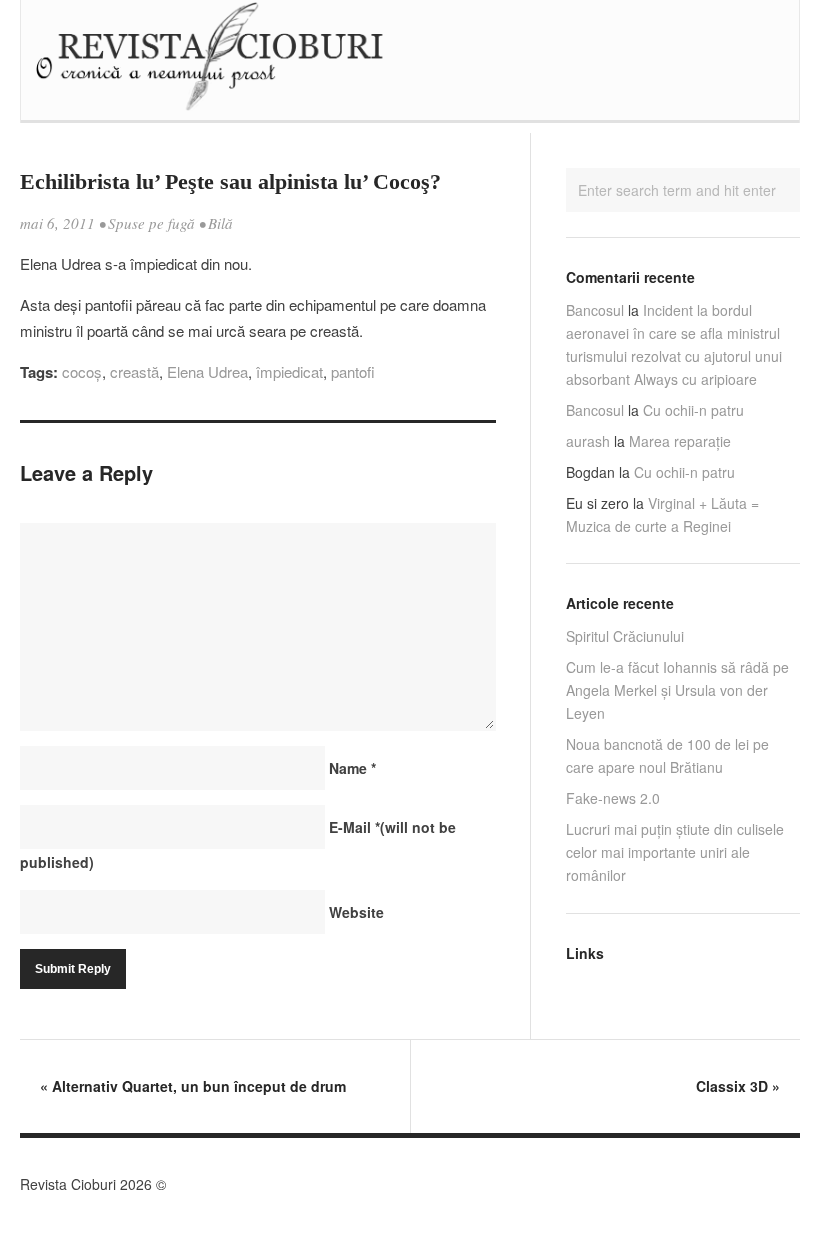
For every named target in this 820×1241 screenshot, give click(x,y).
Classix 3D (738, 1086)
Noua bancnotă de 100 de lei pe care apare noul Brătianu (667, 755)
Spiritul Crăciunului (625, 636)
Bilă (220, 223)
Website (356, 912)
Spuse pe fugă (151, 223)
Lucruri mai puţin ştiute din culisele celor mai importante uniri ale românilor (675, 852)
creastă (134, 371)
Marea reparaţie (680, 441)
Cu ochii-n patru (693, 410)
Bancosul (595, 310)
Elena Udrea (207, 371)
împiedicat (289, 371)
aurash (588, 441)
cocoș (82, 371)
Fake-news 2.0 (613, 798)
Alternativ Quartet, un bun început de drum (193, 1086)
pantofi (353, 371)
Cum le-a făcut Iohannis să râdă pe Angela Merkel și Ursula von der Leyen (677, 690)
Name (352, 768)
